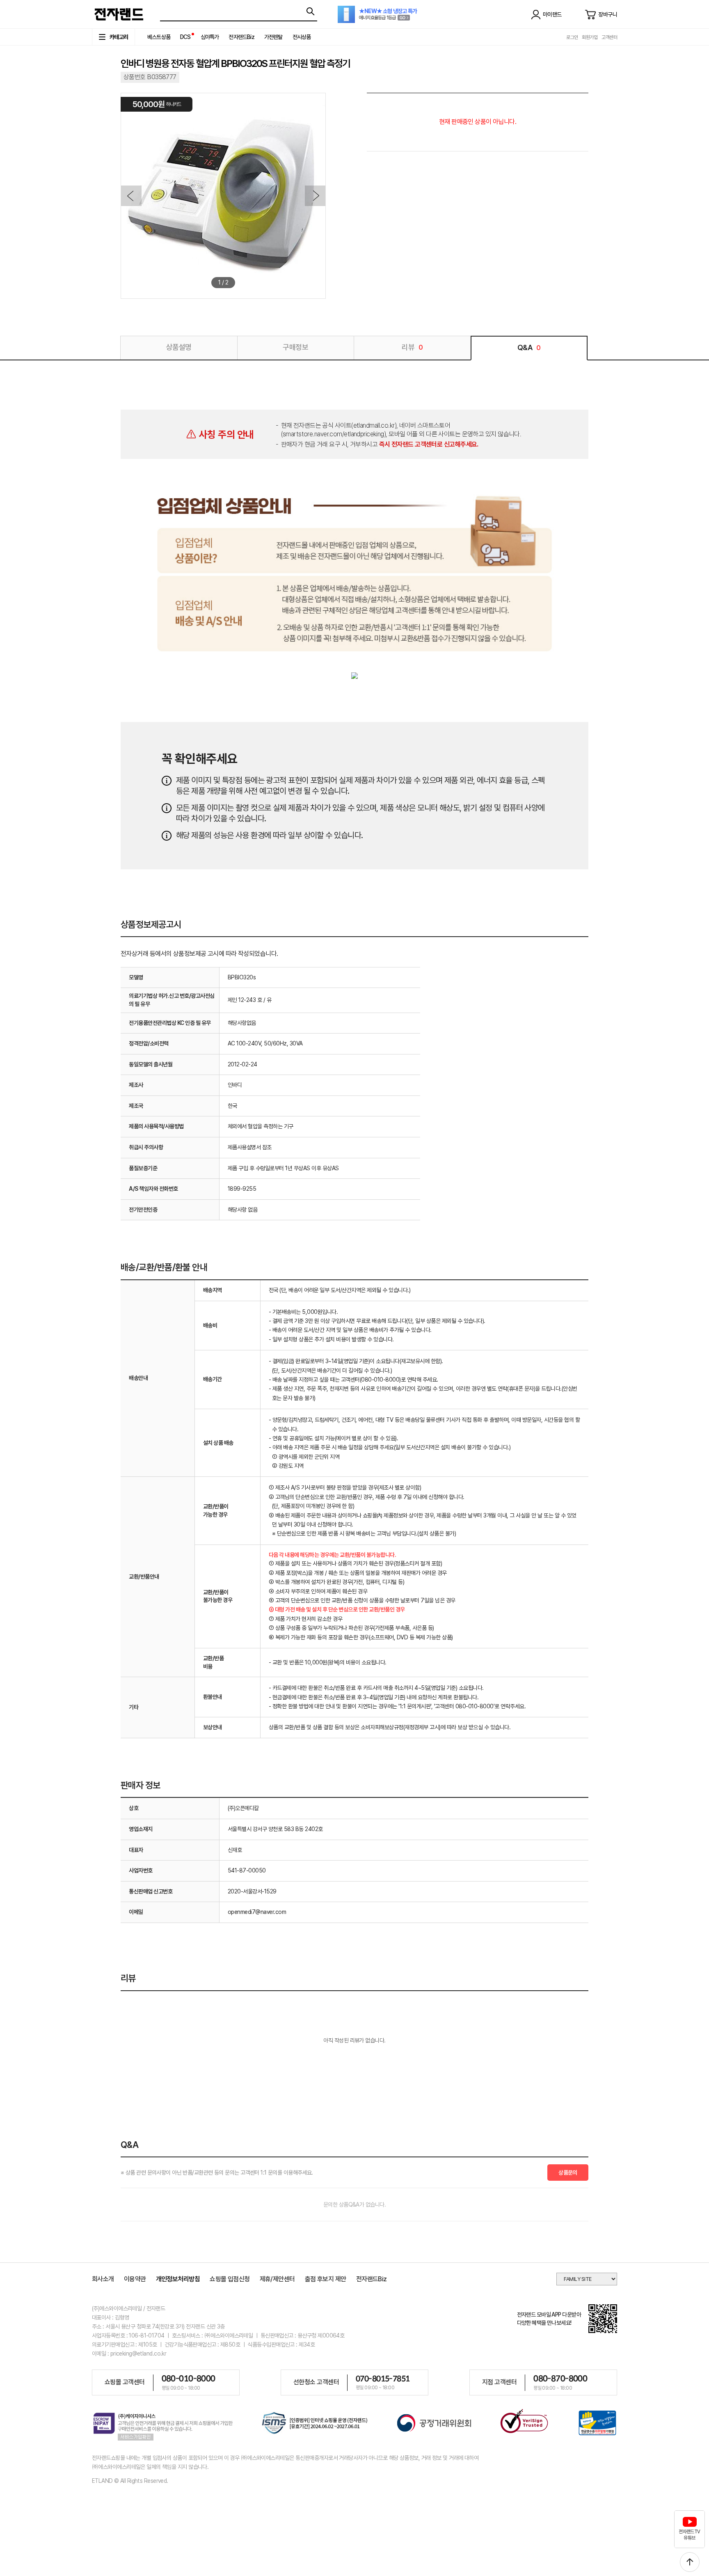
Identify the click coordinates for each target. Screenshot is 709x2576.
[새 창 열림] (315, 2424)
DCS (185, 37)
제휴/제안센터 (277, 2279)
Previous (131, 196)
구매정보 (295, 347)
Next (315, 196)
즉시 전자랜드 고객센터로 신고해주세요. (429, 444)
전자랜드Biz (241, 37)
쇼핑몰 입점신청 (230, 2279)
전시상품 (302, 37)
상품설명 (179, 347)
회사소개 (103, 2279)
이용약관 (135, 2279)
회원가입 (590, 37)
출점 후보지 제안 (326, 2279)
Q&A (529, 347)
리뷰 (412, 347)
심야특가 (210, 37)
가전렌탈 (273, 37)
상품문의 (568, 2173)
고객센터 (609, 37)
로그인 (572, 37)
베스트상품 (159, 37)
